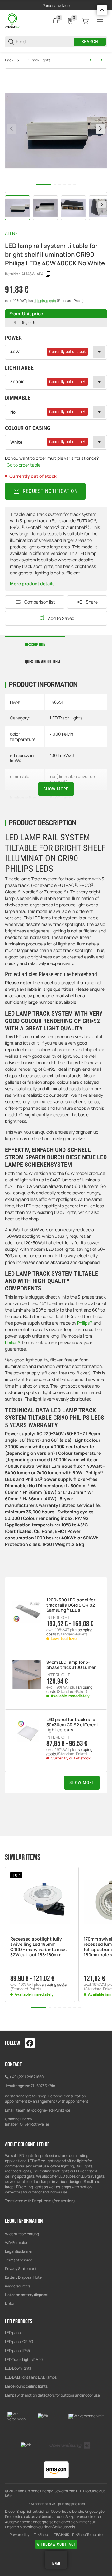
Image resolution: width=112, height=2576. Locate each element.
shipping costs (45, 301)
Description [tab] (35, 645)
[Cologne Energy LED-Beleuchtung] (13, 20)
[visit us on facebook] (30, 2043)
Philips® (85, 1323)
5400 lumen (62, 798)
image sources (17, 2286)
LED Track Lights (37, 60)
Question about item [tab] (42, 662)
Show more (56, 789)
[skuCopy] (48, 274)
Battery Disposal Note (23, 2277)
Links (9, 2303)
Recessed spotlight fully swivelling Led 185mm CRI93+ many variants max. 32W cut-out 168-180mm (39, 1947)
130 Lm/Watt (62, 755)
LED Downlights (18, 2368)
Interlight (58, 1618)
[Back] (12, 129)
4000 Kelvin (62, 734)
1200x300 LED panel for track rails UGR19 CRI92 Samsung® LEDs (71, 1605)
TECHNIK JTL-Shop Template (78, 2535)
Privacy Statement (21, 2269)
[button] (40, 1902)
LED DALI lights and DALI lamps (31, 2377)
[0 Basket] (85, 21)
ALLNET (13, 233)
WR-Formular (16, 2243)
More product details (32, 584)
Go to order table (24, 465)
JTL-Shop (40, 2535)
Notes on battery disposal (27, 2295)
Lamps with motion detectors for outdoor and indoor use (52, 2395)
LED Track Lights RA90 (24, 2359)
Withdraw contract (56, 2544)
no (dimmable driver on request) (72, 779)
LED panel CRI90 (19, 2341)
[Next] (102, 205)
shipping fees (75, 2504)
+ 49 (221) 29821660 (26, 2077)
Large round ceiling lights (26, 2386)
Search (90, 42)
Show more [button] (82, 1782)
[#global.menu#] (100, 21)
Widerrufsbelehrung (22, 2234)
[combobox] (56, 352)
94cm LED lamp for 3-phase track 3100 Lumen (72, 1665)
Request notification (50, 491)
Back (9, 60)
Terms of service (19, 2260)
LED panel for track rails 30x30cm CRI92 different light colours (72, 1725)
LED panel (13, 2333)
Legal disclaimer (19, 2251)
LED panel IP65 (17, 2350)
